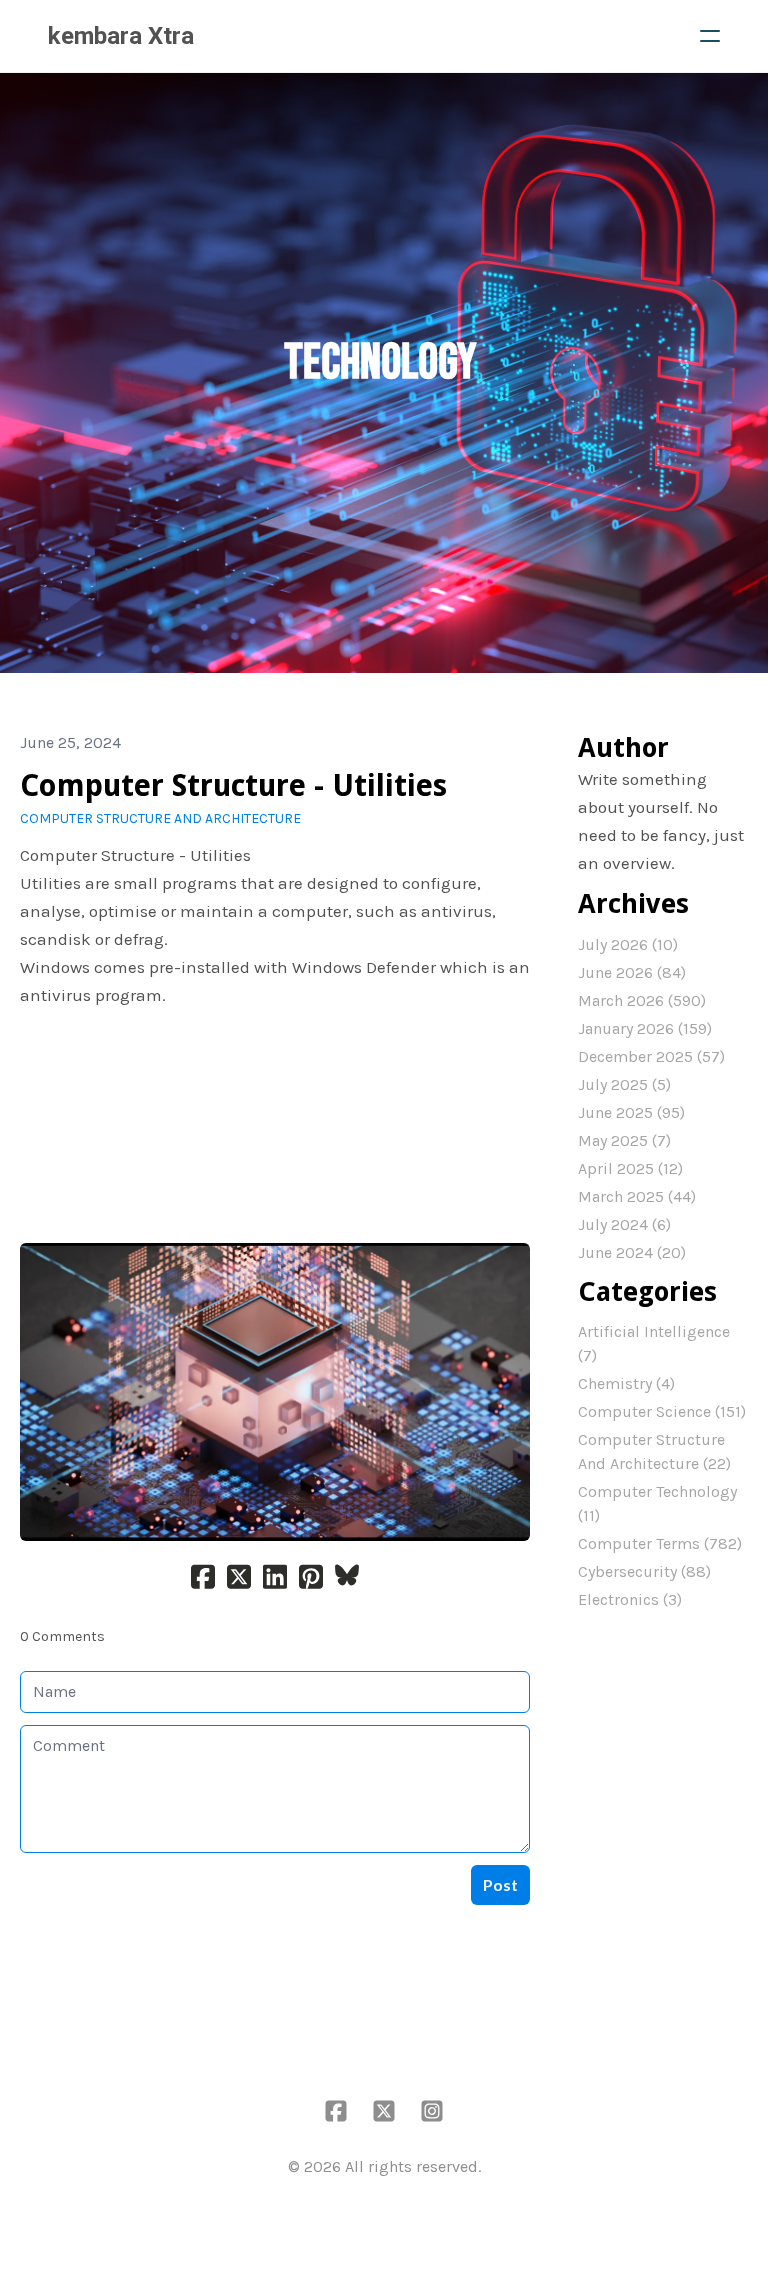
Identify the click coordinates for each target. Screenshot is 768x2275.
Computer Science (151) (662, 1411)
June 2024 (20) (632, 1252)
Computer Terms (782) (660, 1543)
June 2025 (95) (631, 1112)
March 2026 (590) (642, 1000)
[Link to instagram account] (432, 2111)
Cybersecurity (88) (644, 1571)
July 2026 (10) (628, 944)
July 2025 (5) (624, 1084)
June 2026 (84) (632, 972)
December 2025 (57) (651, 1056)
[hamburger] (710, 36)
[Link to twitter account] (384, 2111)
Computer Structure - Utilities (233, 785)
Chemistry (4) (626, 1383)
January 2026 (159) (645, 1028)
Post (500, 1884)
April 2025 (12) (630, 1168)
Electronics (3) (630, 1599)
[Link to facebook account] (336, 2111)
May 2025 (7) (624, 1140)
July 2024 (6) (624, 1224)
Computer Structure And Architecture (160, 818)
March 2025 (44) (637, 1196)
